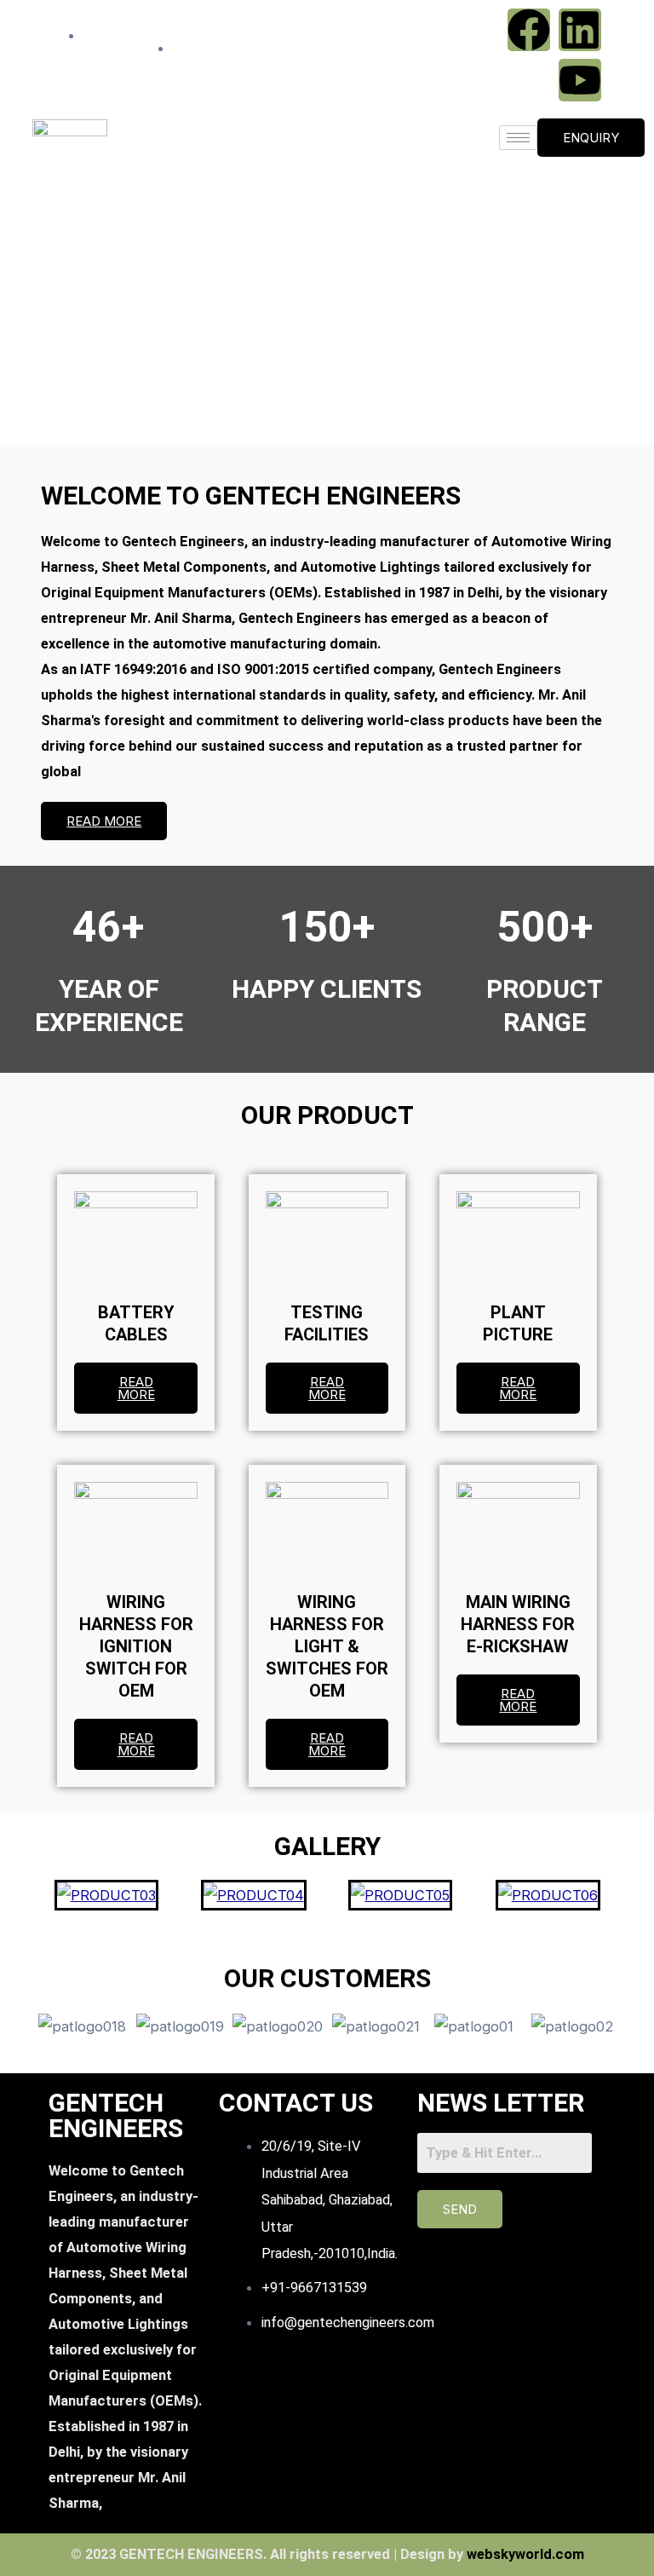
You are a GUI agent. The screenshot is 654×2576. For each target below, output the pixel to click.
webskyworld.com (525, 2554)
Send (460, 2209)
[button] (327, 404)
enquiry (591, 138)
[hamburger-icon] (518, 138)
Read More (104, 821)
